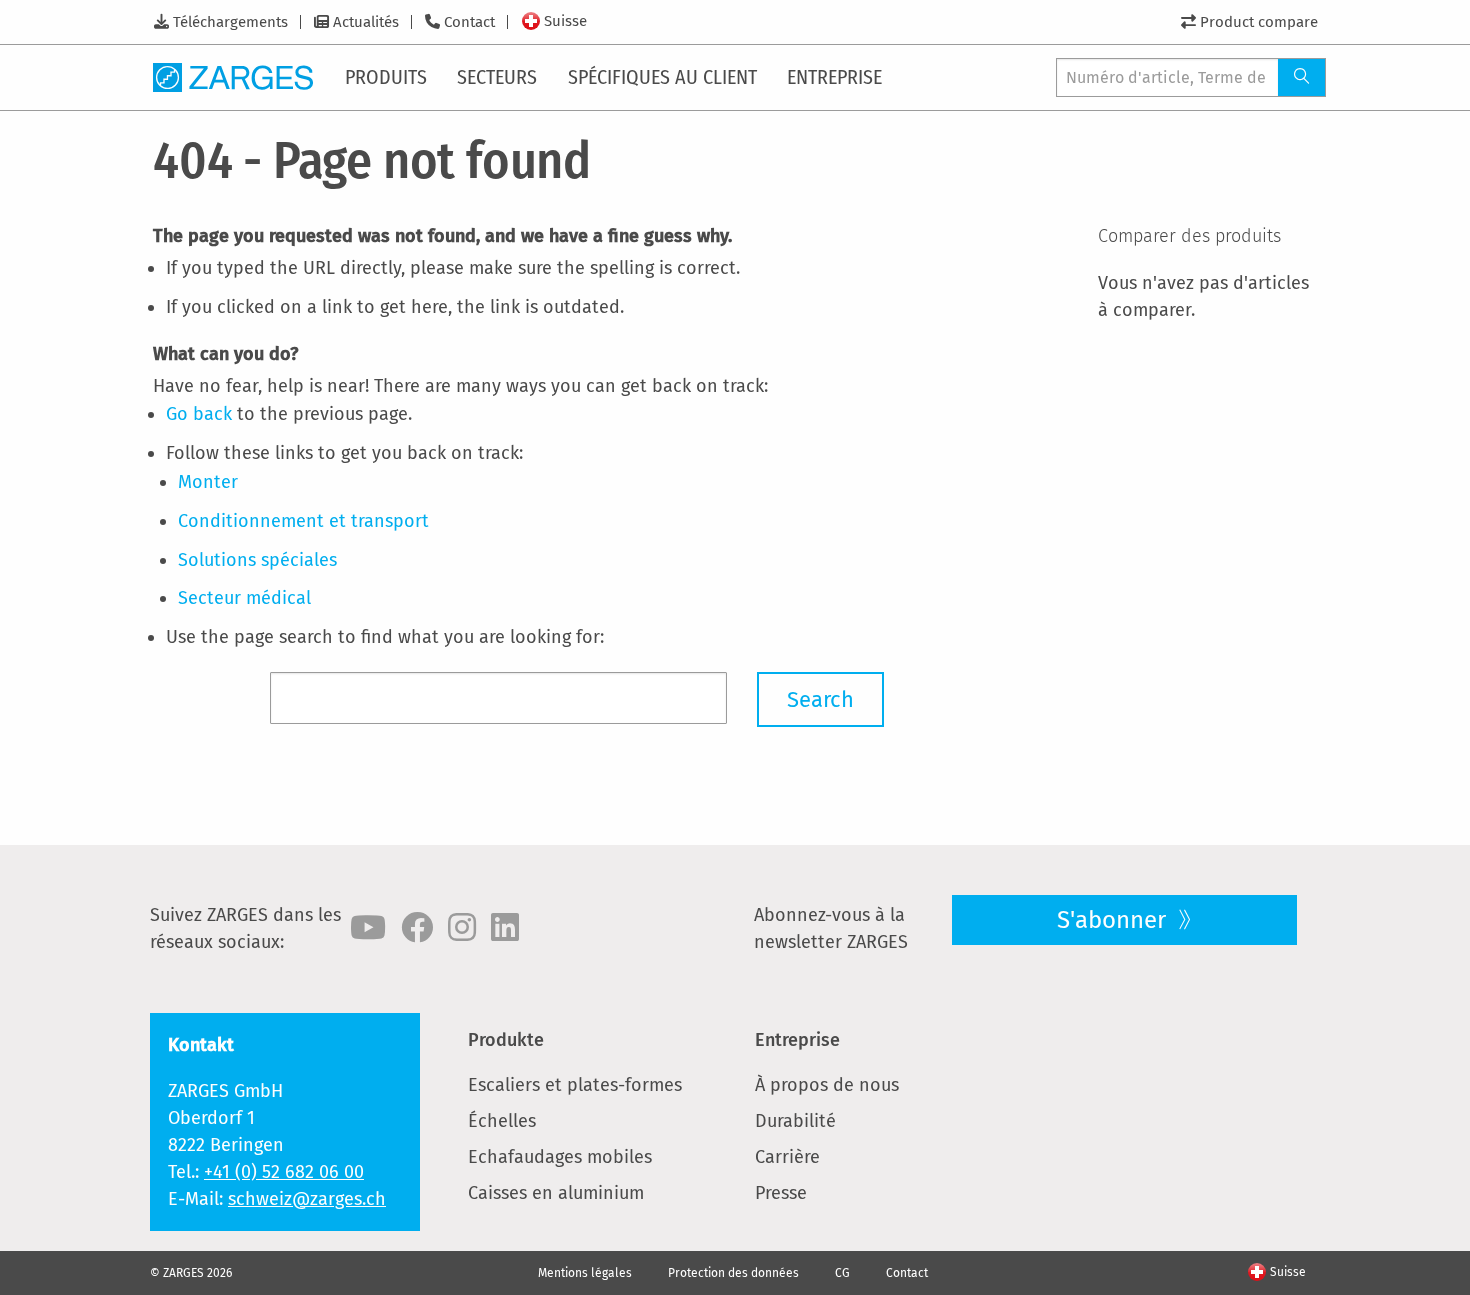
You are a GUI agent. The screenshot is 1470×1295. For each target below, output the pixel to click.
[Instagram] (462, 928)
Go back (199, 414)
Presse (781, 1193)
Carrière (787, 1157)
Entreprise (797, 1040)
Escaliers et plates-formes (575, 1085)
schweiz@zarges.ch (307, 1199)
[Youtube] (368, 928)
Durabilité (795, 1121)
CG (842, 1273)
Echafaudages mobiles (560, 1157)
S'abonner (1114, 920)
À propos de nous (827, 1085)
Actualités (366, 22)
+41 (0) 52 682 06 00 (284, 1172)
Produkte (506, 1040)
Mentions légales (585, 1273)
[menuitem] (387, 77)
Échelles (502, 1121)
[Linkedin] (505, 928)
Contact (469, 22)
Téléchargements (230, 22)
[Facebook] (417, 928)
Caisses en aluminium (556, 1193)
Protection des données (733, 1273)
